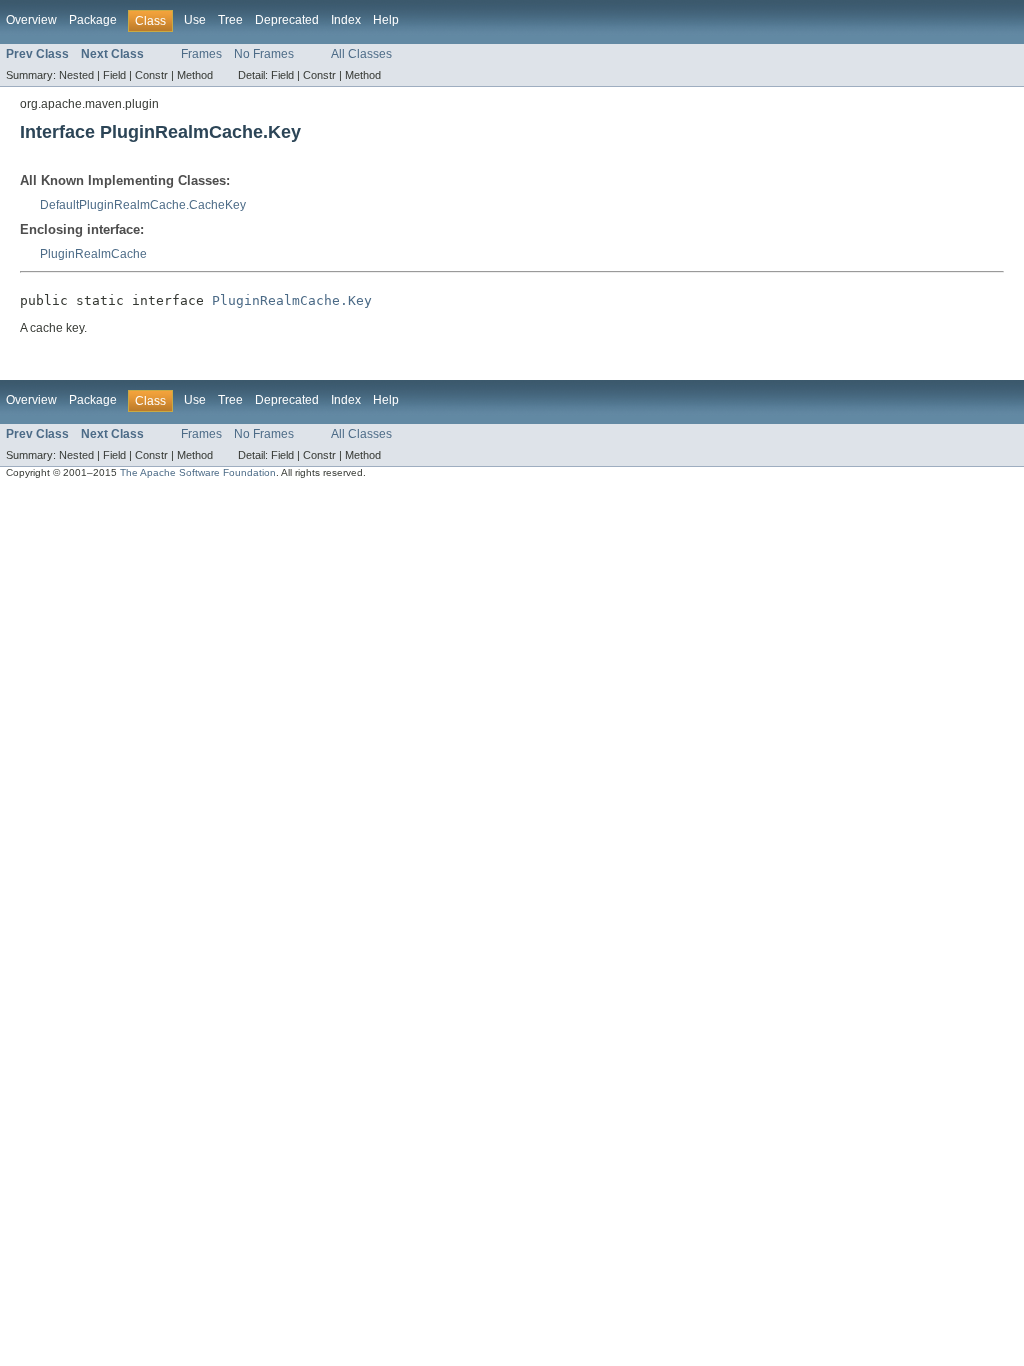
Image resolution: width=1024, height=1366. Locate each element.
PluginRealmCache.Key (292, 300)
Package (93, 20)
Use (195, 20)
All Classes (361, 54)
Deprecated (287, 20)
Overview (31, 20)
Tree (230, 20)
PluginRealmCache (93, 254)
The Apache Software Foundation (198, 472)
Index (346, 20)
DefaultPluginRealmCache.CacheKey (143, 205)
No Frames (264, 54)
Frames (201, 54)
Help (386, 20)
